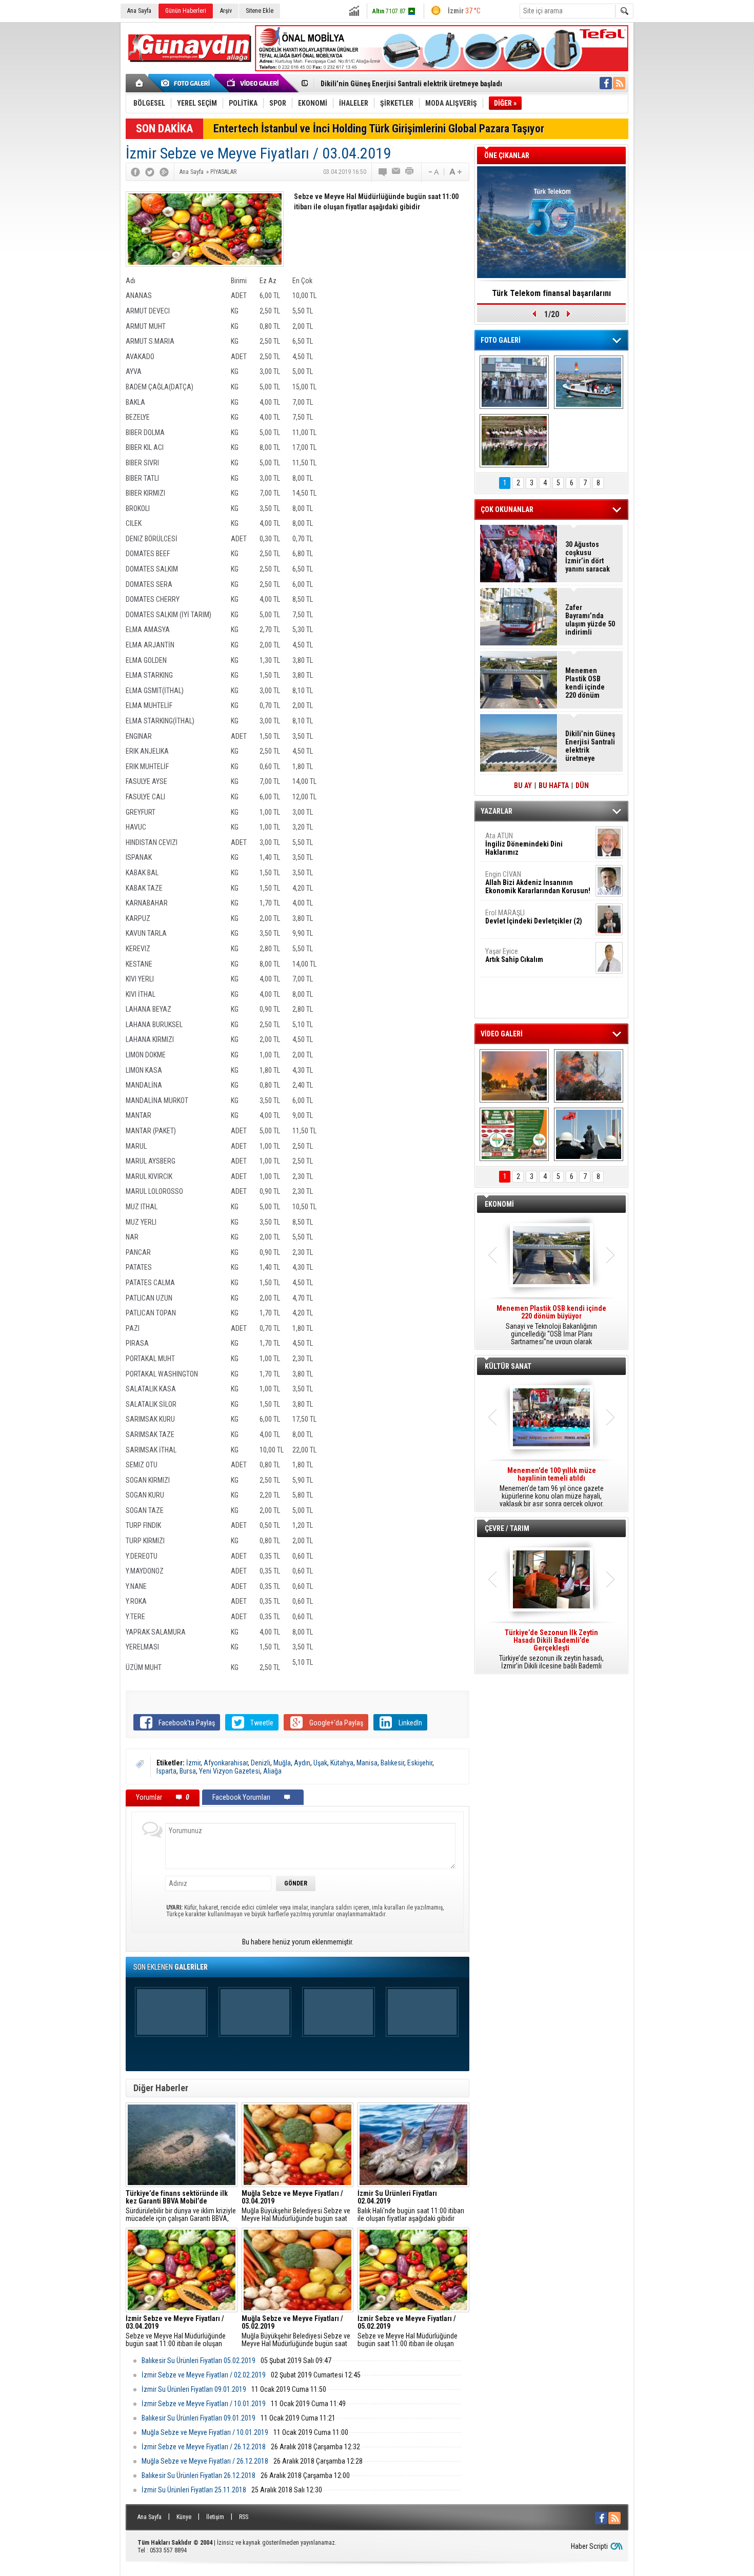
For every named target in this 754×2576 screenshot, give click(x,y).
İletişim (215, 2517)
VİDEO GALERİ (502, 1034)
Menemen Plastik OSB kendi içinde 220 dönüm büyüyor (585, 683)
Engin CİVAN (538, 882)
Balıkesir (392, 1763)
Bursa (188, 1771)
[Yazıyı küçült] (433, 172)
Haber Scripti (589, 2546)
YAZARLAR (497, 811)
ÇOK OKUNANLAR (507, 509)
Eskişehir (420, 1763)
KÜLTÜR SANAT (508, 1366)
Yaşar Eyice (514, 955)
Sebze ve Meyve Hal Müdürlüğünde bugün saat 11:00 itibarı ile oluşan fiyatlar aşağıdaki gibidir (176, 2331)
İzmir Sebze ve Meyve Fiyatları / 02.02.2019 (204, 2375)
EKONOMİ (499, 1204)
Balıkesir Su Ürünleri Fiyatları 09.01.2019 (199, 2418)
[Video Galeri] (254, 83)
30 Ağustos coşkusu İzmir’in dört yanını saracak (588, 557)
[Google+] (164, 172)
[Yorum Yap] (383, 172)
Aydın (302, 1763)
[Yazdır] (410, 172)
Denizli (261, 1763)
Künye (184, 2517)
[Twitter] (150, 172)
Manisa (367, 1763)
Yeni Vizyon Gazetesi (230, 1771)
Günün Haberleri (186, 11)
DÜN (582, 785)
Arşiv (226, 11)
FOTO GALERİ (501, 340)
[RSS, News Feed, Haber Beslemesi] (619, 83)
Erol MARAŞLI (534, 917)
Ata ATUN (524, 844)
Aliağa (272, 1771)
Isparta (166, 1771)
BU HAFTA (554, 785)
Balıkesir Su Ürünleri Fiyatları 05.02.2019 (199, 2361)
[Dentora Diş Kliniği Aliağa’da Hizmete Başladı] (514, 382)
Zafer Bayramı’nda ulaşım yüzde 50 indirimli (590, 620)
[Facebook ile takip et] (606, 83)
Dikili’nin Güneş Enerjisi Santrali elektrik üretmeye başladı (590, 746)
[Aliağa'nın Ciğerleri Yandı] (589, 1076)
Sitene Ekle (260, 11)
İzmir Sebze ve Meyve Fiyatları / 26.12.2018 (204, 2447)
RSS (244, 2517)
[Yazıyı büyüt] (455, 172)
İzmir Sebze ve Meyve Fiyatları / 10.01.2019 (204, 2404)
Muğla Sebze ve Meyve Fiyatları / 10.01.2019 (205, 2432)
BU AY (523, 785)
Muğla (282, 1763)
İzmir (193, 1763)
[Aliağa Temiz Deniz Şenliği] (589, 382)
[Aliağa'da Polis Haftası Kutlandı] (589, 1134)
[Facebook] (135, 172)
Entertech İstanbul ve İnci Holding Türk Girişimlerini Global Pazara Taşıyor (379, 129)
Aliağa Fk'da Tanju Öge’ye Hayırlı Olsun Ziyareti (394, 84)
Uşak (320, 1763)
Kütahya (342, 1763)
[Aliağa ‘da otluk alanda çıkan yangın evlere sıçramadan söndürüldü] (514, 1076)
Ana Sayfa (139, 11)
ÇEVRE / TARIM (507, 1528)
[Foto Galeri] (187, 83)
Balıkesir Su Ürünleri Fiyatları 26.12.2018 (199, 2475)
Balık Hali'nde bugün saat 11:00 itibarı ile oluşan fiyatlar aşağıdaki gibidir (411, 2206)
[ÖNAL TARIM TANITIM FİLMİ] (514, 1134)
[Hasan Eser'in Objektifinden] (514, 441)
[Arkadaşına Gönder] (396, 172)
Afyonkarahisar (226, 1763)
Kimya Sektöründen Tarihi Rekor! (551, 293)
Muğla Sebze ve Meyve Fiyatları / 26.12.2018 (205, 2461)
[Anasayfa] (140, 83)
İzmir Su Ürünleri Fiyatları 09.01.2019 (194, 2389)
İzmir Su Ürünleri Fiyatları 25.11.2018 (194, 2490)
